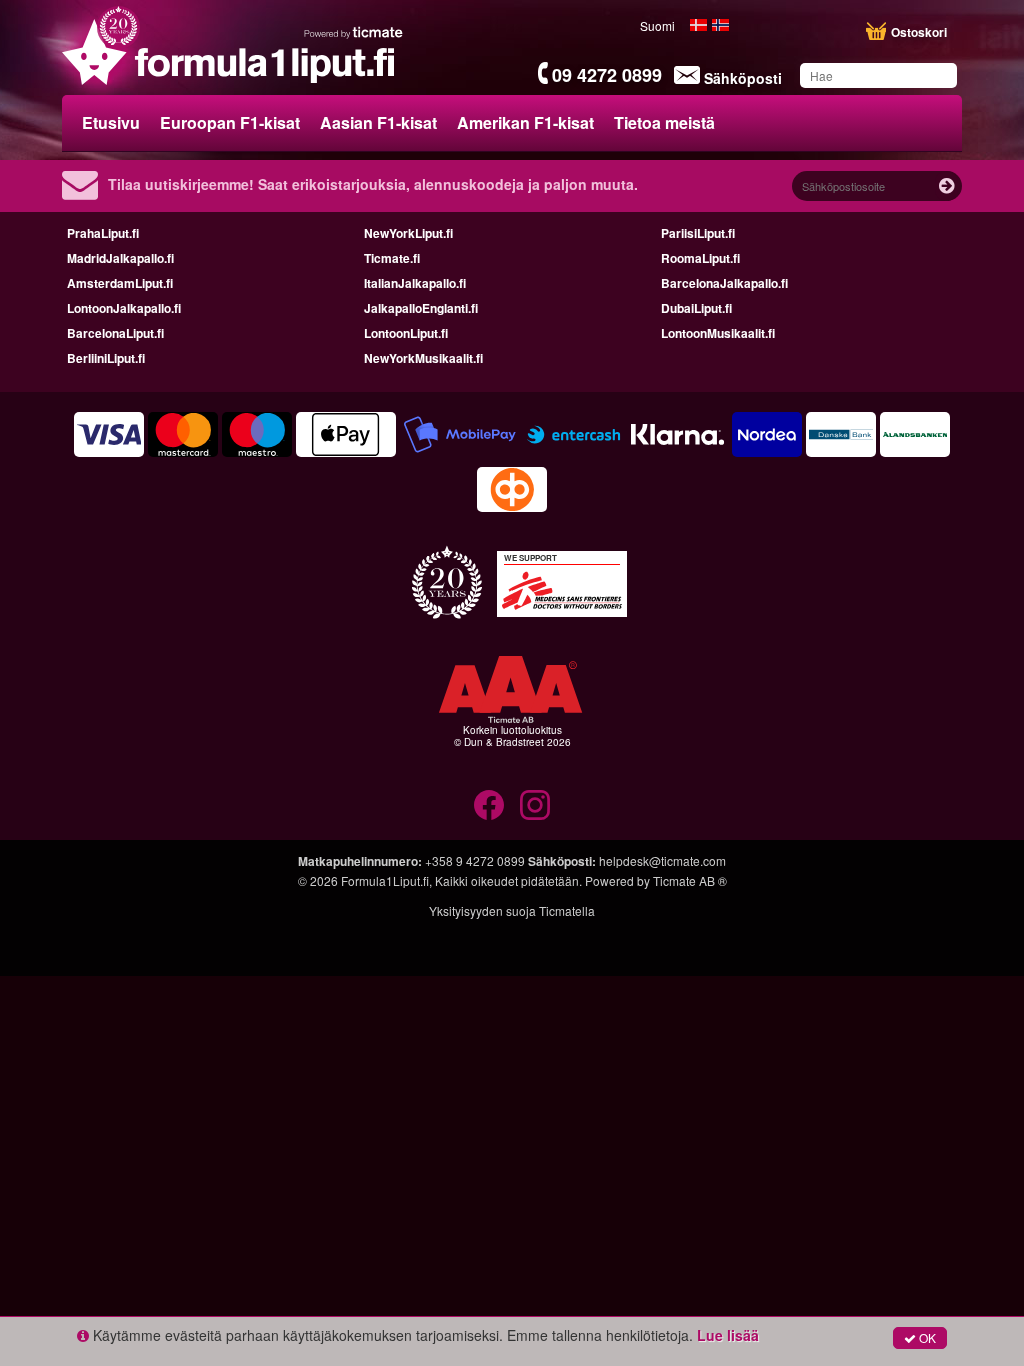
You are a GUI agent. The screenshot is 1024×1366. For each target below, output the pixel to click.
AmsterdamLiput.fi (120, 283)
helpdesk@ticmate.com (662, 860)
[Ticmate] (354, 32)
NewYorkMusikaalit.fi (423, 358)
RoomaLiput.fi (700, 258)
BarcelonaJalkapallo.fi (724, 283)
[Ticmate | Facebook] (489, 805)
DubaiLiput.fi (696, 308)
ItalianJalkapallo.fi (415, 283)
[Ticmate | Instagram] (535, 805)
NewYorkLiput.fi (408, 233)
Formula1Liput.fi (385, 880)
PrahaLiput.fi (103, 233)
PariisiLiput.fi (698, 233)
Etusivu (111, 122)
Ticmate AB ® (690, 880)
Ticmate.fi (392, 258)
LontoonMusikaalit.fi (718, 333)
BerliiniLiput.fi (106, 358)
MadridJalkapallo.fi (120, 258)
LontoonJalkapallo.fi (124, 308)
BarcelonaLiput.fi (115, 333)
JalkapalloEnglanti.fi (421, 308)
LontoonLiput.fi (406, 333)
